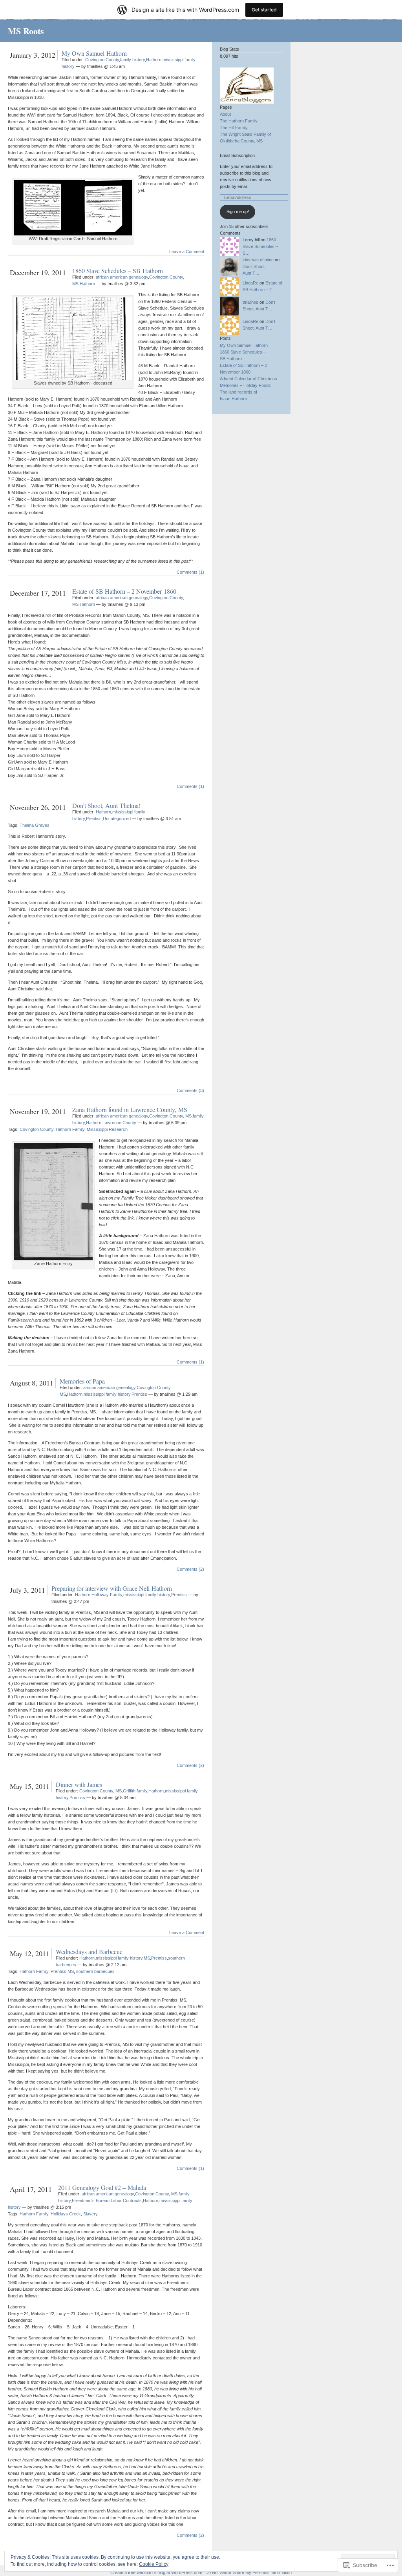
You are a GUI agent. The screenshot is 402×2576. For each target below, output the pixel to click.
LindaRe (250, 283)
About (225, 114)
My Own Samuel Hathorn (94, 53)
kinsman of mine (258, 260)
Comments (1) (190, 572)
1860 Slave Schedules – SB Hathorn (118, 271)
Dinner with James (79, 1784)
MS (147, 1958)
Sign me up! (238, 211)
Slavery (90, 2214)
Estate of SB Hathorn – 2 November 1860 (124, 591)
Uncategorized (117, 819)
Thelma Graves (35, 825)
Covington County (102, 60)
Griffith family (135, 1791)
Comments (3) (190, 1090)
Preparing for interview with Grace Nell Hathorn (112, 1588)
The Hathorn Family (239, 121)
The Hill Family (234, 128)
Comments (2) (190, 1569)
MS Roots (26, 31)
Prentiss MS (62, 1971)
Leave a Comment (187, 252)
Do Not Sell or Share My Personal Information (249, 2572)
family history (132, 60)
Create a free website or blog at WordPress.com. (157, 2572)
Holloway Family (107, 1595)
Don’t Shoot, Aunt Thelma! (106, 805)
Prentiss (94, 819)
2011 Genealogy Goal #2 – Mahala (102, 2187)
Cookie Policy (154, 2564)
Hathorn (154, 60)
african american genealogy (122, 277)
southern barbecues (95, 1971)
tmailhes (250, 302)
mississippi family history (107, 1394)
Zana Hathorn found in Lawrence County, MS (130, 1109)
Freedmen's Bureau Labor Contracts (107, 2200)
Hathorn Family (70, 1129)
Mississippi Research (107, 1129)
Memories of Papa (82, 1381)
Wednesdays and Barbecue (89, 1952)
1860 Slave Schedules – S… (260, 246)
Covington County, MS (170, 1116)
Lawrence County (119, 1123)
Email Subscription (237, 155)
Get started (264, 10)
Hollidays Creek (66, 2214)
